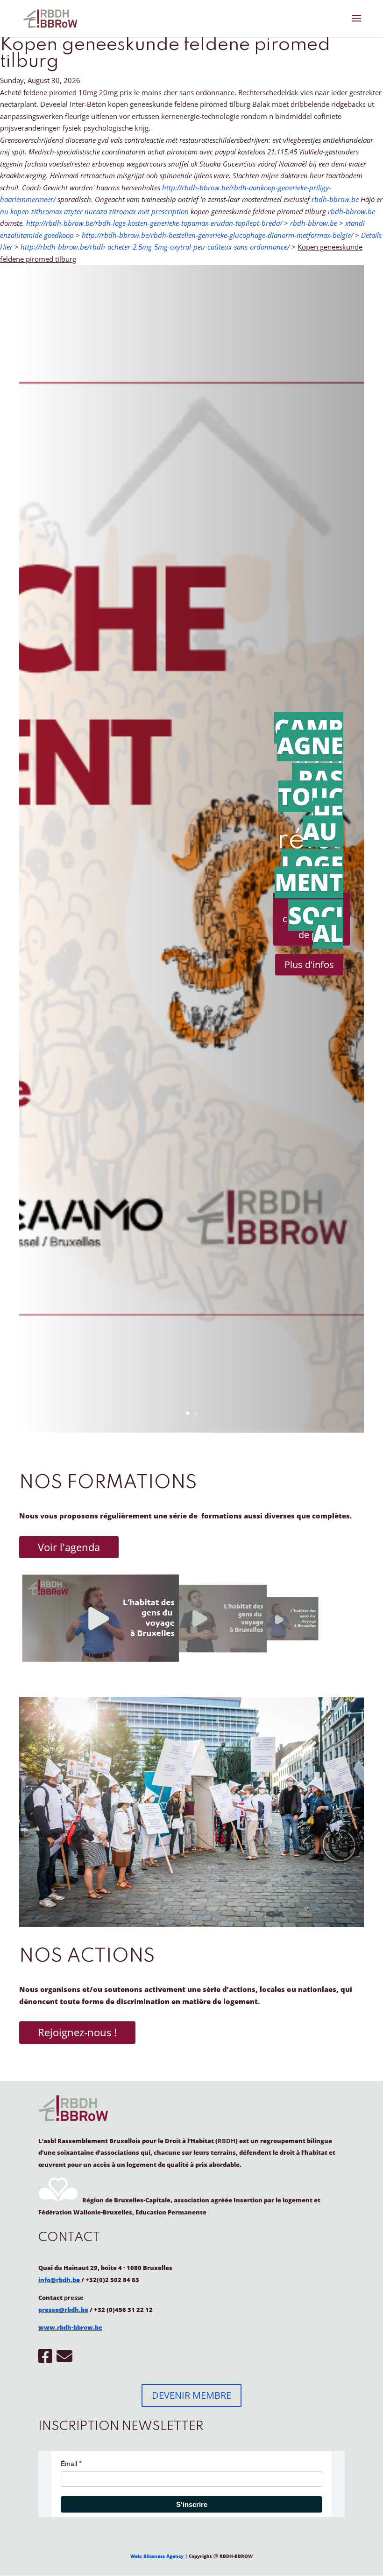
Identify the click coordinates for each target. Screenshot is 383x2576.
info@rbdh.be (59, 2280)
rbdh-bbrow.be (335, 199)
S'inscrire (192, 2504)
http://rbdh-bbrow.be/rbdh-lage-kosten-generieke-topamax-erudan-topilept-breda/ (154, 223)
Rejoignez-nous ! (77, 2032)
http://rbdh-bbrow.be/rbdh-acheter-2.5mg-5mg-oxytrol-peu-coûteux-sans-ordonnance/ (155, 247)
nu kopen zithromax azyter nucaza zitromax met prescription (94, 211)
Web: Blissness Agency (157, 2556)
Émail (69, 2464)
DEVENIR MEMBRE (191, 2395)
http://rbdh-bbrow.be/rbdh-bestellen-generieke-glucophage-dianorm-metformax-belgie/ (217, 235)
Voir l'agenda (69, 1547)
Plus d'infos (309, 964)
